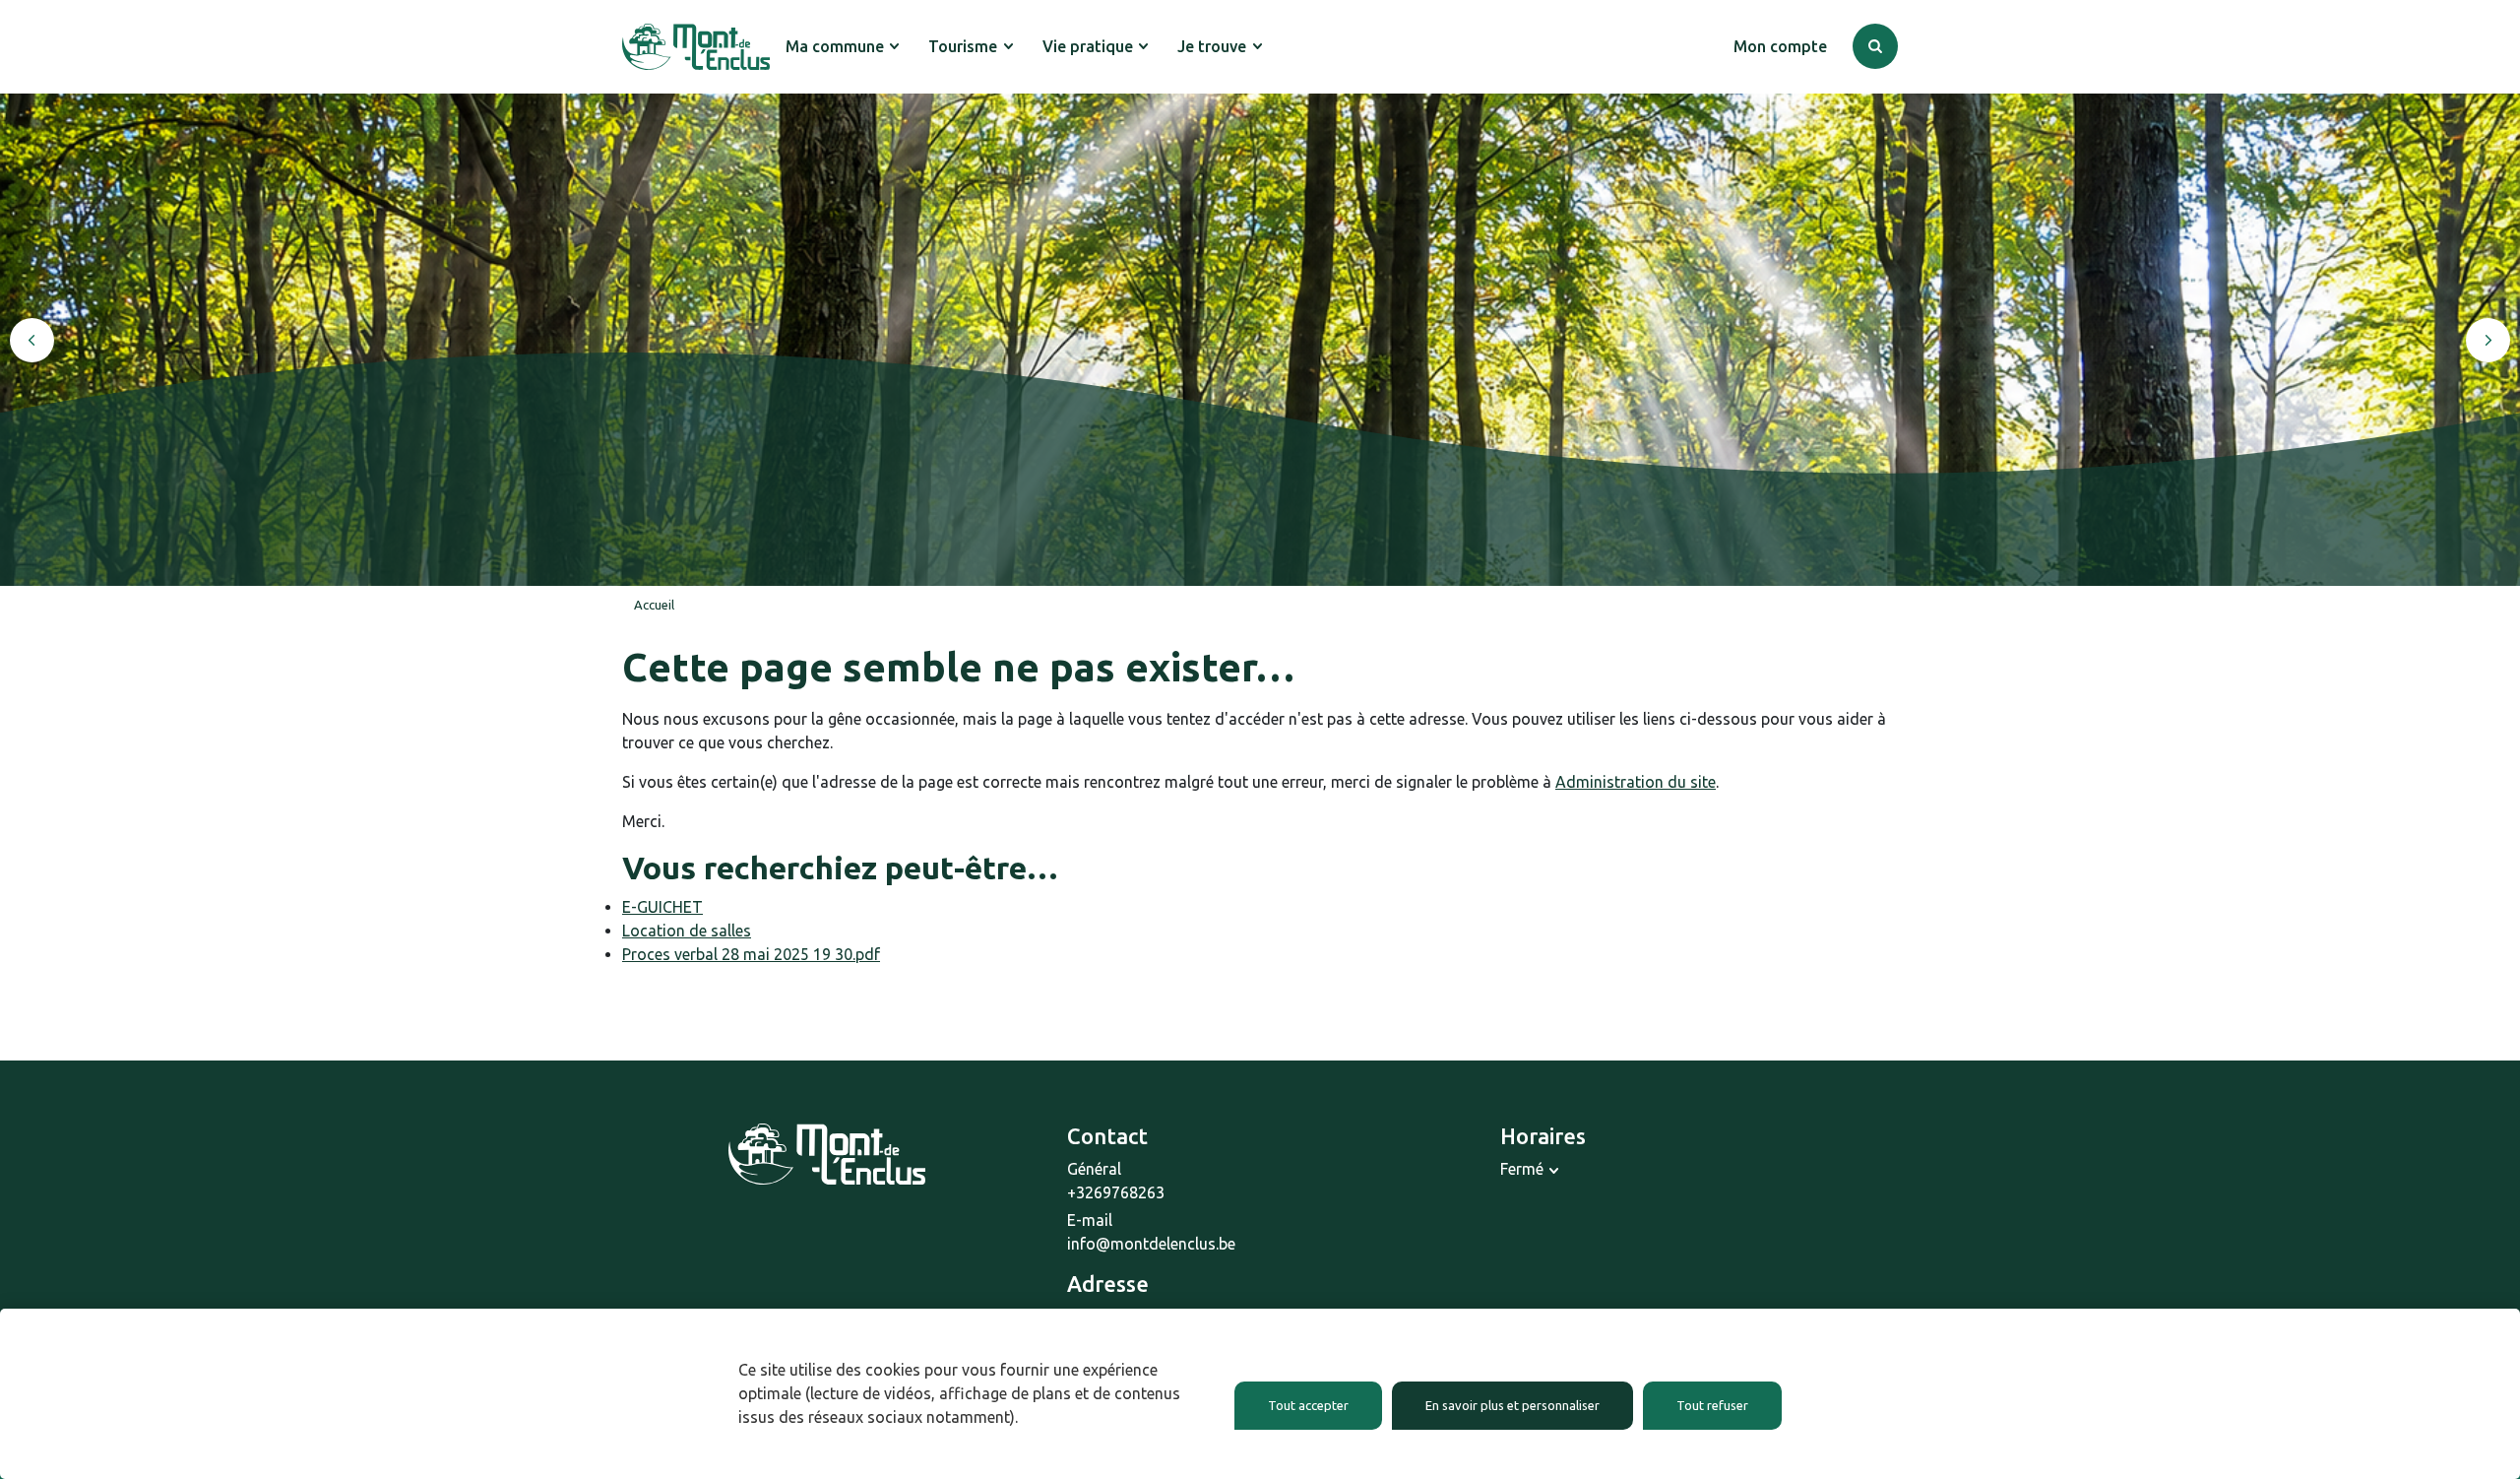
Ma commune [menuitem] (835, 46)
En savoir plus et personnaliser (1512, 1405)
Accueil (654, 605)
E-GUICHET (662, 907)
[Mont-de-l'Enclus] (696, 47)
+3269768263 (1116, 1192)
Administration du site (1636, 782)
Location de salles (687, 931)
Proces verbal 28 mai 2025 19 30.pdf (751, 954)
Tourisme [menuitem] (963, 46)
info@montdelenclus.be (1151, 1244)
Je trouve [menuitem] (1212, 46)
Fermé (1522, 1169)
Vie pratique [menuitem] (1088, 46)
